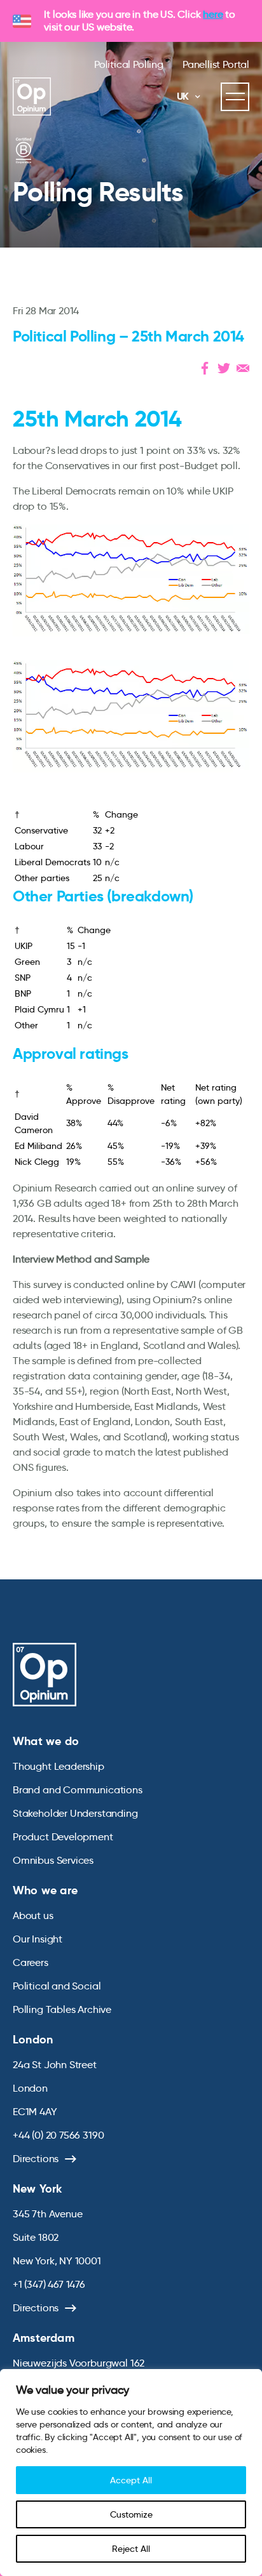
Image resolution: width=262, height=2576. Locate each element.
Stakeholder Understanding (75, 1813)
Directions (36, 2159)
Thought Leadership (59, 1766)
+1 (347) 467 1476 (49, 2284)
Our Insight (38, 1939)
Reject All (131, 2549)
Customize (131, 2514)
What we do (46, 1741)
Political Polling (129, 64)
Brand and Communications (78, 1790)
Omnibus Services (53, 1860)
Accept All (131, 2480)
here (213, 14)
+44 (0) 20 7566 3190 (58, 2135)
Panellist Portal (216, 64)
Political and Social (57, 1986)
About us (33, 1915)
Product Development (63, 1837)
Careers (31, 1962)
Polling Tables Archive (62, 2009)
